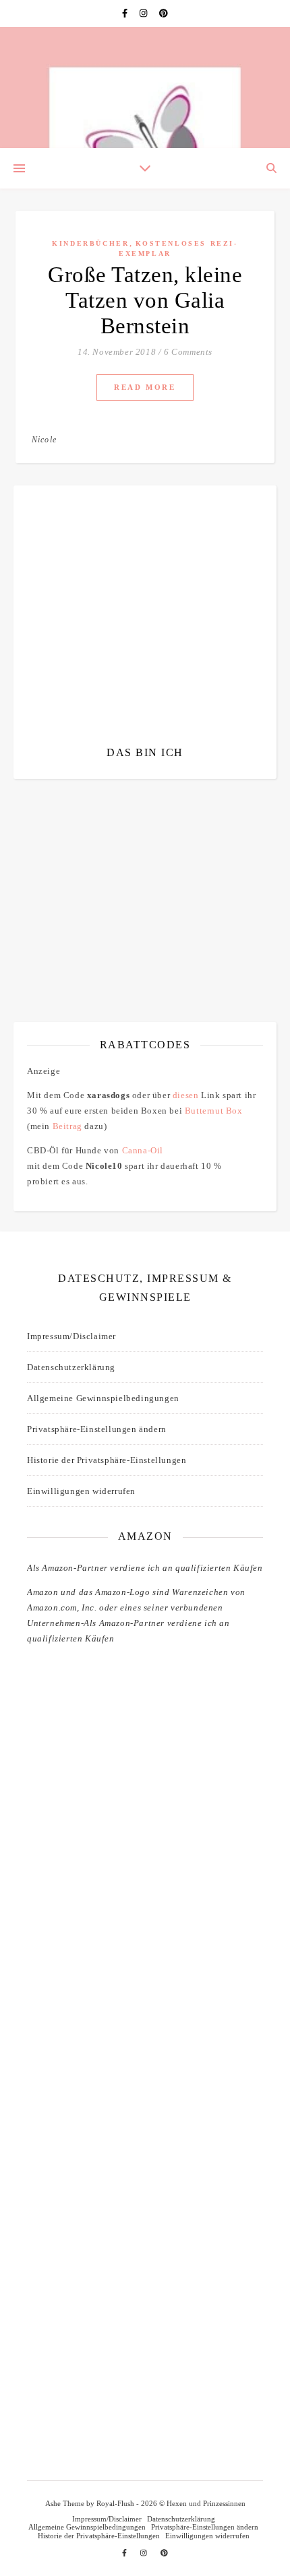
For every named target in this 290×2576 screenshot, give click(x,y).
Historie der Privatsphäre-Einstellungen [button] (107, 1460)
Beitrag (67, 1126)
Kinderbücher (90, 243)
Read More (145, 387)
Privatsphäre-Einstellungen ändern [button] (97, 1429)
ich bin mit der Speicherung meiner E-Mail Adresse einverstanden (142, 870)
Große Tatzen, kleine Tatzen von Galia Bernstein (145, 300)
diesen (186, 1095)
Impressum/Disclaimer (71, 1336)
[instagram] (144, 13)
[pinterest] (164, 13)
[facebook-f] (126, 13)
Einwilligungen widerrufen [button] (81, 1491)
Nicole (44, 440)
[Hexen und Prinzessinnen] (145, 88)
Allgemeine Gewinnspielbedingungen (103, 1398)
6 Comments (188, 352)
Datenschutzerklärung (71, 1367)
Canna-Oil (143, 1150)
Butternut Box (214, 1111)
